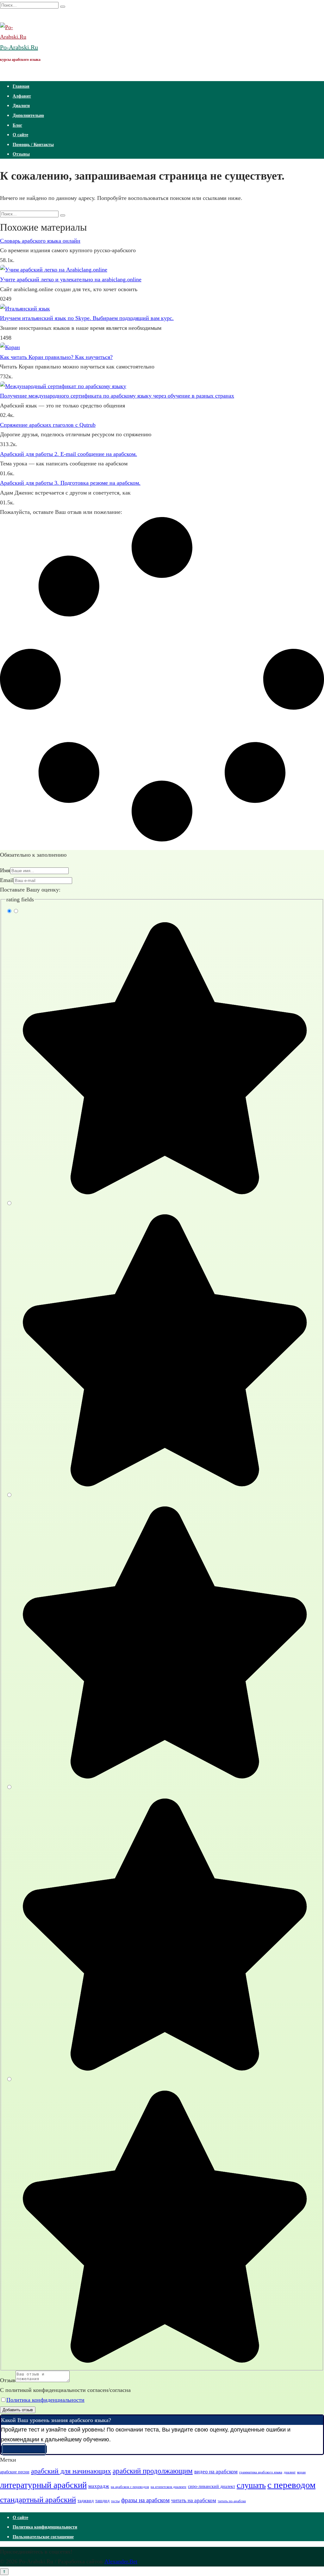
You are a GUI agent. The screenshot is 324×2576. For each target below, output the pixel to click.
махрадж (99, 2486)
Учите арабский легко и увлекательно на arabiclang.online (71, 279)
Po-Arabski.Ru (19, 47)
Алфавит (22, 96)
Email (7, 880)
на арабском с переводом (130, 2487)
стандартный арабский (38, 2499)
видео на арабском (216, 2472)
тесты (115, 2501)
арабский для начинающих (71, 2471)
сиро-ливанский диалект (212, 2486)
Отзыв (8, 2380)
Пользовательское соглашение (43, 2537)
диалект (290, 2472)
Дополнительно (28, 115)
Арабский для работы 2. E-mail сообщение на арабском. (69, 454)
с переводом (291, 2485)
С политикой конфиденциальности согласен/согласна (65, 2390)
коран (301, 2472)
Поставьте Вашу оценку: (30, 890)
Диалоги (21, 106)
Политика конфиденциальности (45, 2400)
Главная (21, 86)
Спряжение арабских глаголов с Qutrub (48, 425)
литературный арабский (43, 2485)
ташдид (102, 2501)
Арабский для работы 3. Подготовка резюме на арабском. (70, 483)
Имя (5, 870)
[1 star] (162, 1193)
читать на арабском (194, 2500)
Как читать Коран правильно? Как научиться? (56, 357)
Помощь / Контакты (33, 145)
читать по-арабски (232, 2501)
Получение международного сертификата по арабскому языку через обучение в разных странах (117, 396)
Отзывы (21, 154)
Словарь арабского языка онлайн (40, 241)
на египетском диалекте (168, 2487)
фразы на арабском (145, 2500)
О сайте (20, 135)
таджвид (86, 2501)
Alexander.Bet (121, 2561)
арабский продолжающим (153, 2471)
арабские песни (15, 2472)
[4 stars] (162, 2070)
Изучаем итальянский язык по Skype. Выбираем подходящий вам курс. (87, 318)
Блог (17, 125)
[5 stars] (162, 2362)
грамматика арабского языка (261, 2472)
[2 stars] (162, 1486)
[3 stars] (162, 1778)
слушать (251, 2485)
